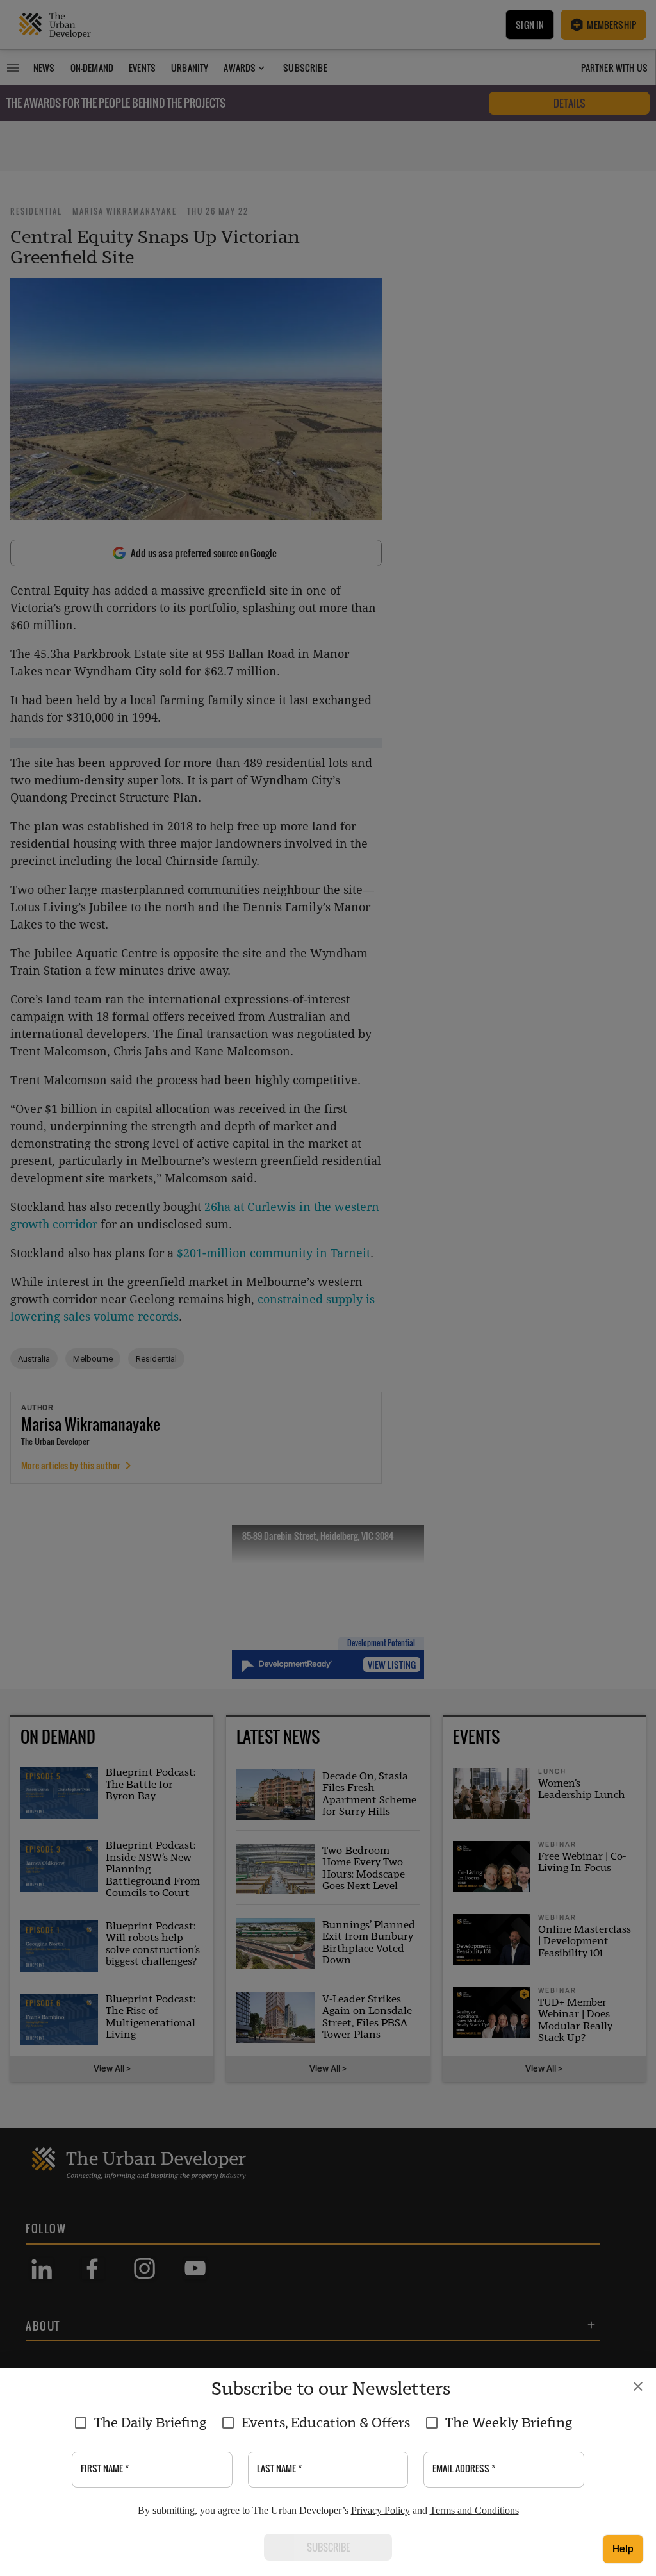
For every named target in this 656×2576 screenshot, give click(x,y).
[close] (638, 2386)
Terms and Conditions (474, 2510)
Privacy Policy (381, 2510)
